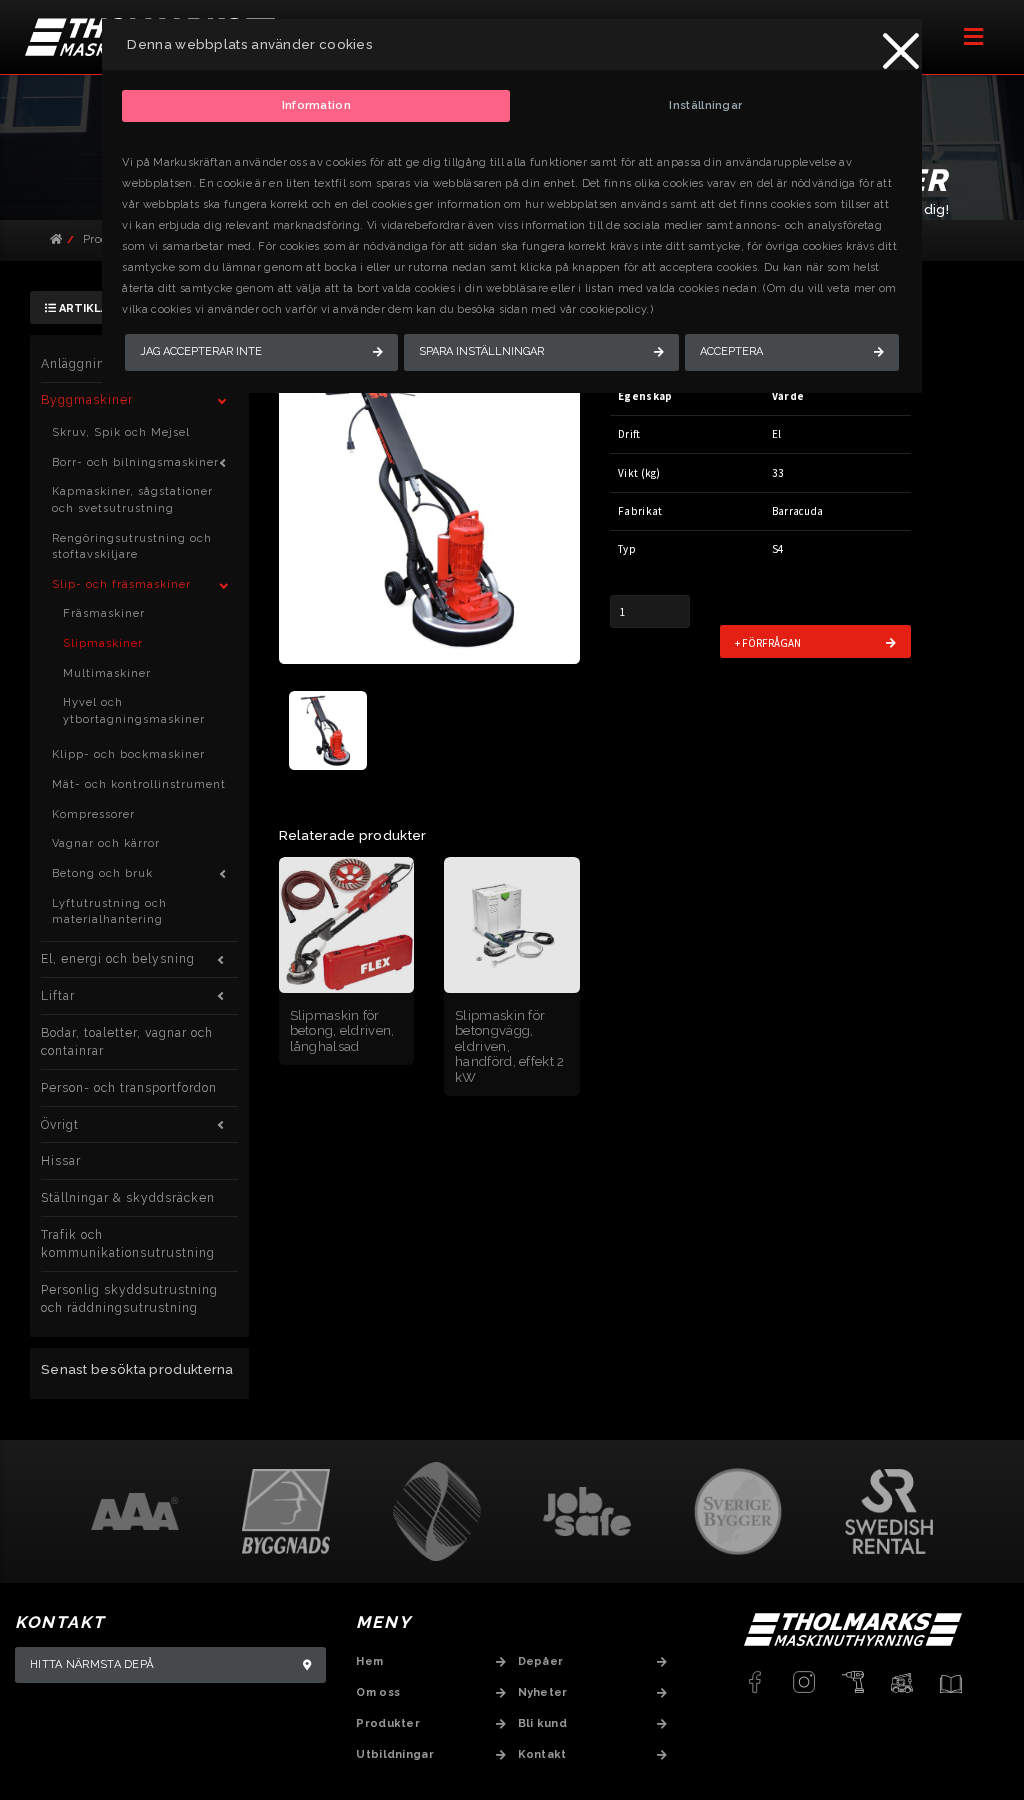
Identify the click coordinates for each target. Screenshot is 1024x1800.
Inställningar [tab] (705, 105)
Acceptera (731, 351)
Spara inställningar (481, 351)
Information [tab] (316, 105)
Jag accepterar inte (201, 351)
